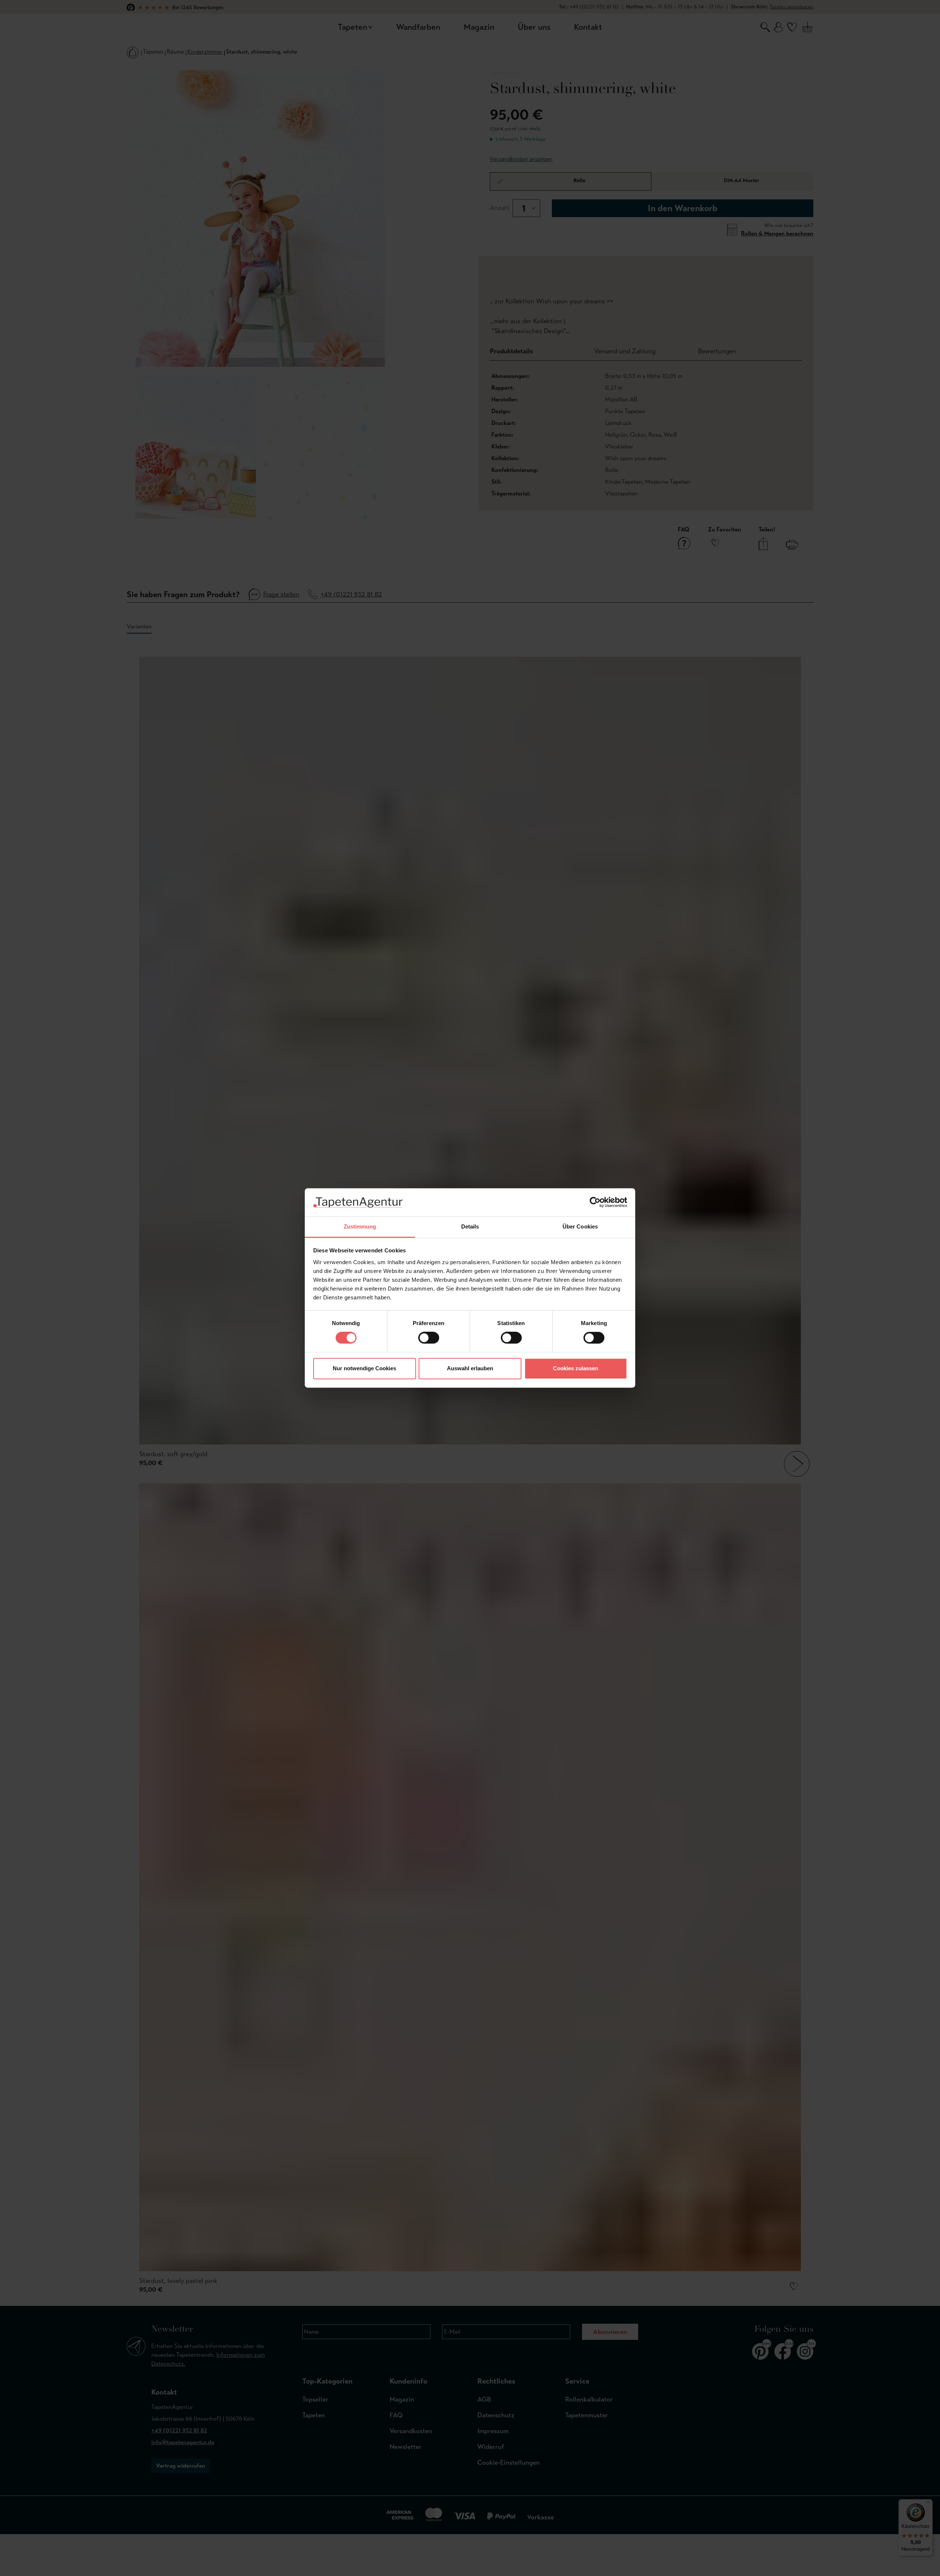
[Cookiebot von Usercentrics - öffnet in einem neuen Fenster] (595, 1202)
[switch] (429, 1338)
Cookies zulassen (576, 1368)
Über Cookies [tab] (580, 1226)
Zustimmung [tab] (360, 1226)
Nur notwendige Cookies (364, 1368)
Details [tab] (470, 1226)
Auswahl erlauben (470, 1368)
